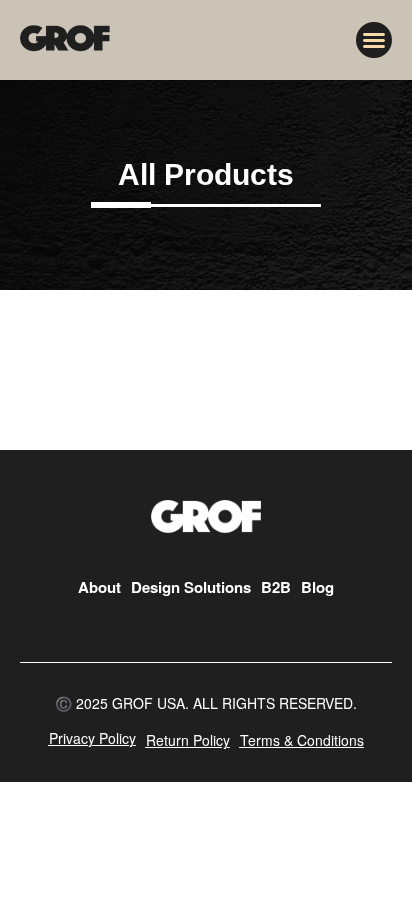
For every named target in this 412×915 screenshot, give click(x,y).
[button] (374, 40)
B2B (276, 587)
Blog (317, 587)
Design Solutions (191, 587)
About (99, 587)
